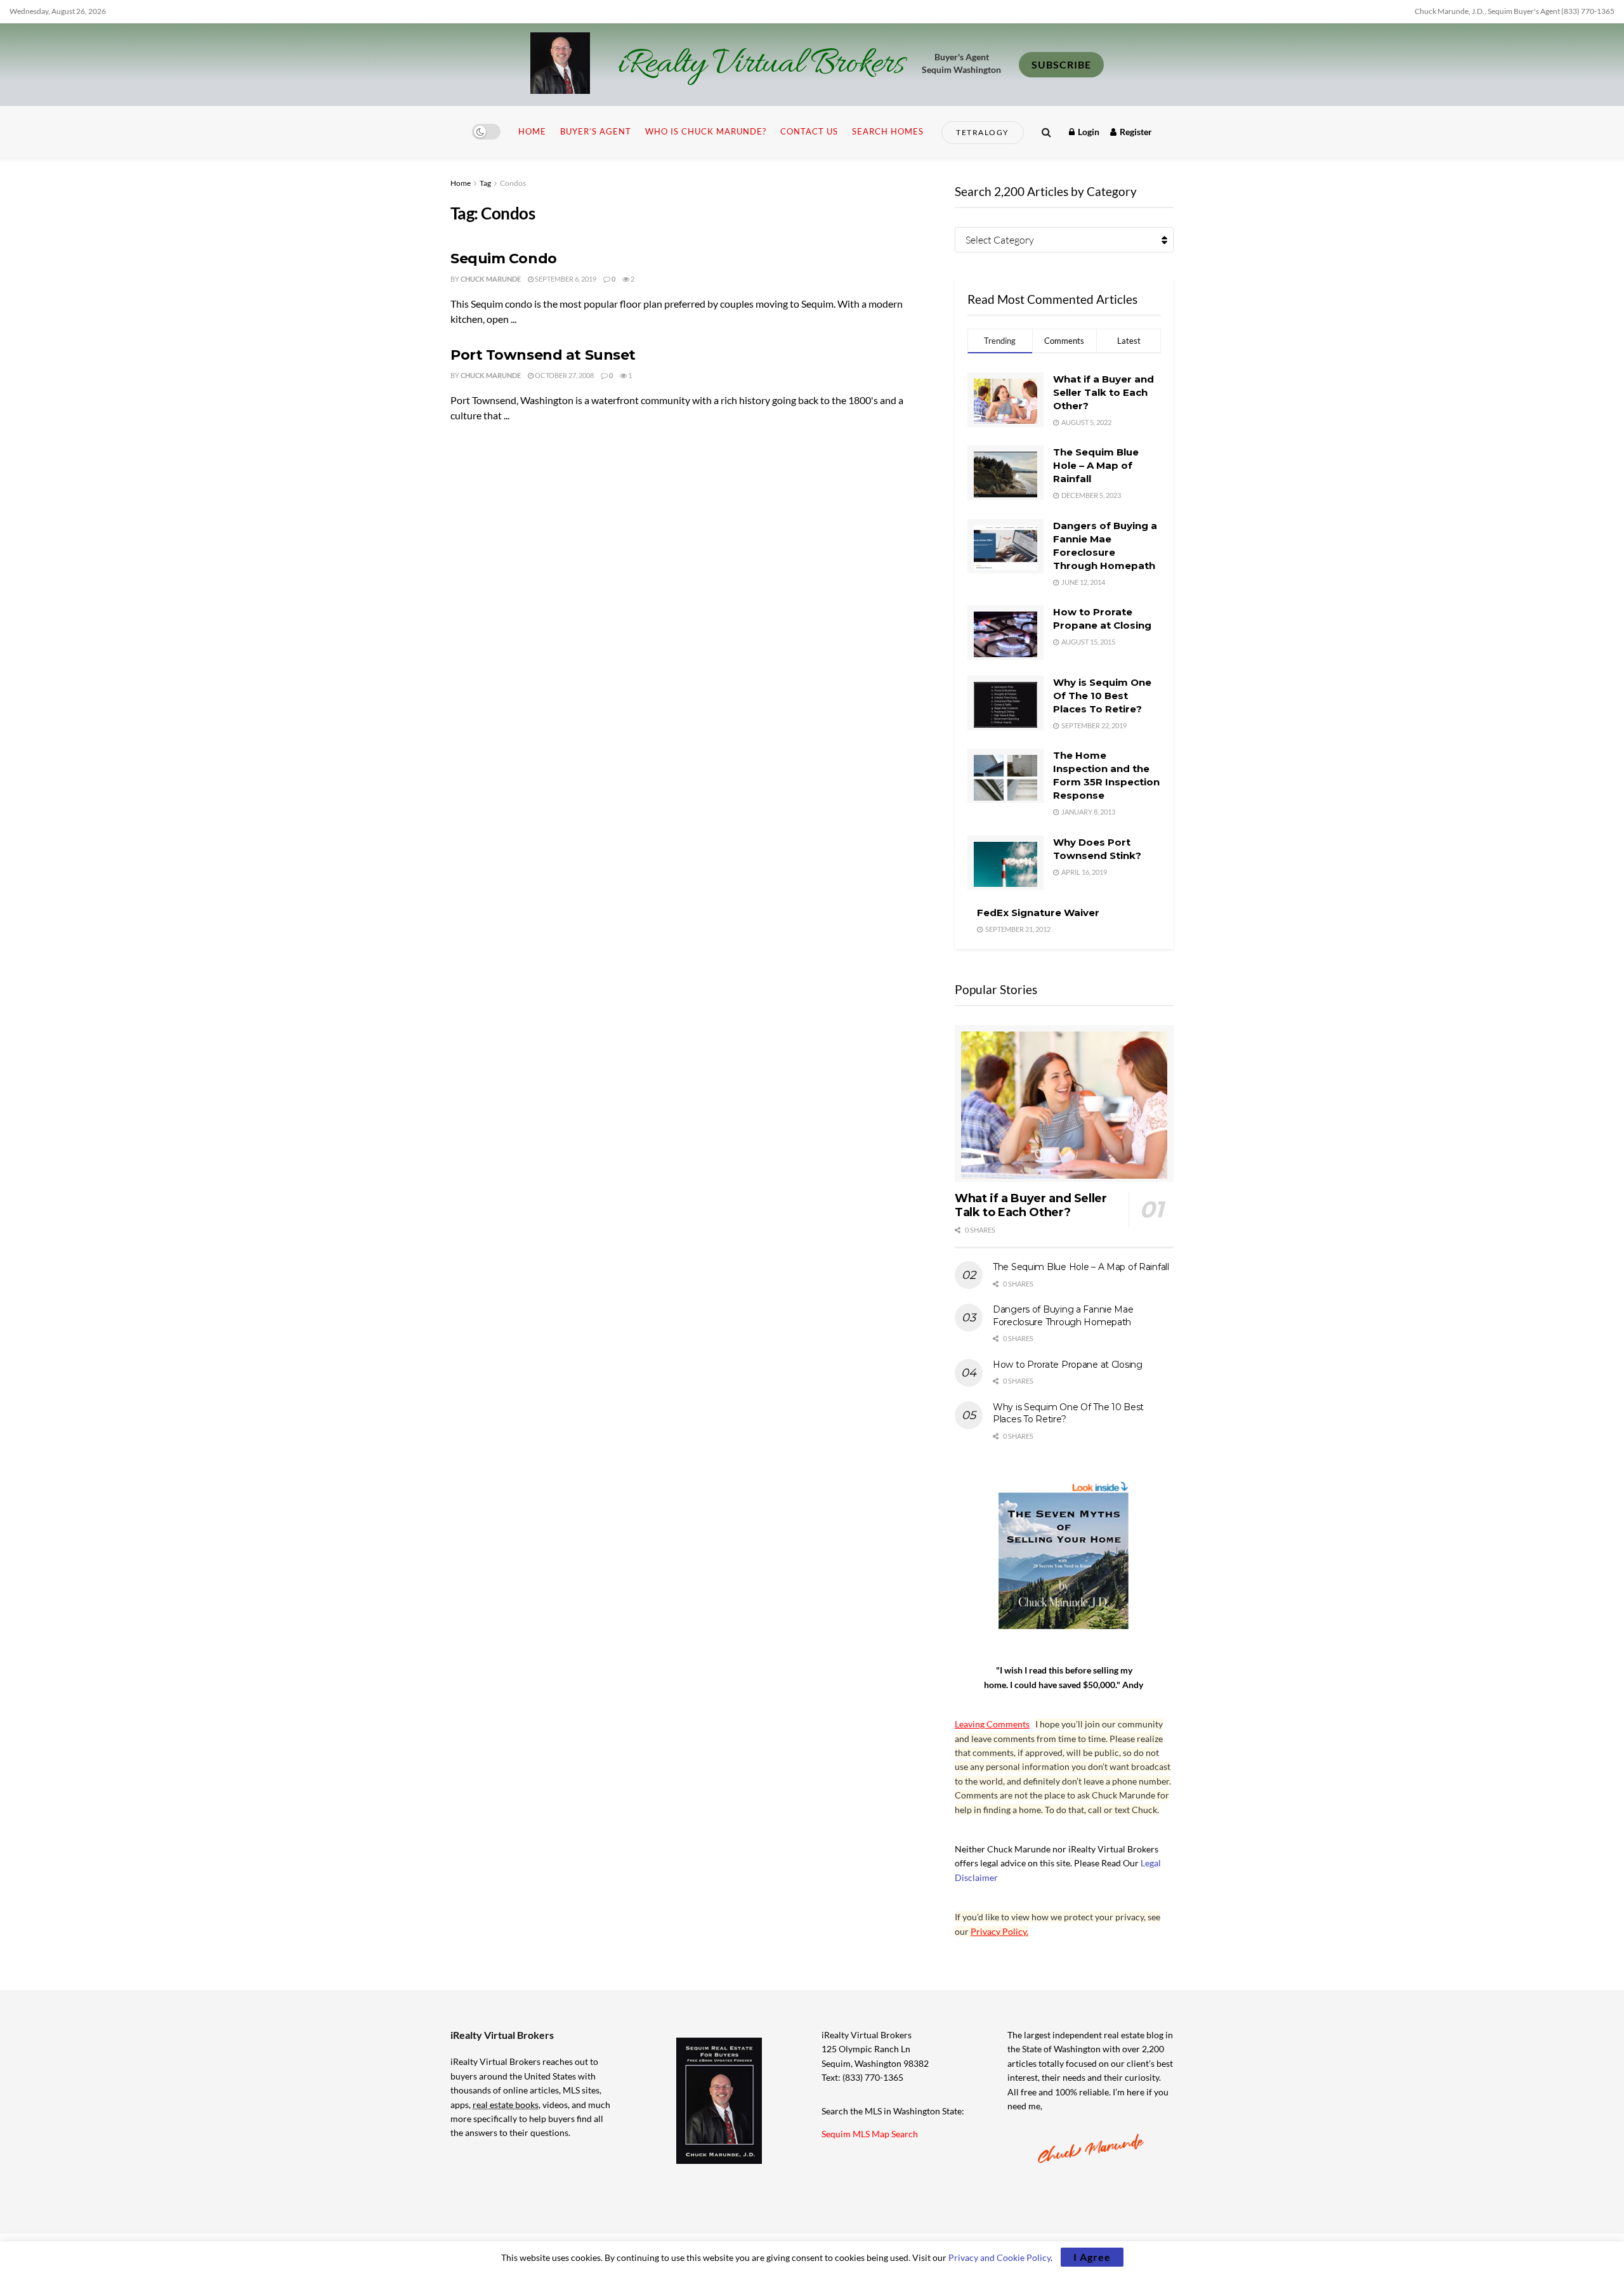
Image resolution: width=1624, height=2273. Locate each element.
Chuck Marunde (491, 279)
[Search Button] (1046, 132)
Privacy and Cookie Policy (999, 2257)
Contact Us (809, 131)
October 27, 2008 (564, 375)
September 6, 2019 (565, 279)
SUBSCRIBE (1061, 64)
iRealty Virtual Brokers (761, 65)
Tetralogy (983, 132)
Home (532, 131)
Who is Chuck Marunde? (706, 131)
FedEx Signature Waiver (1038, 913)
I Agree (1092, 2257)
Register (1135, 132)
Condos (513, 183)
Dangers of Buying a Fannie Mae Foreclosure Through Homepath (1063, 1316)
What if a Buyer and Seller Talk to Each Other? (1103, 392)
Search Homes (888, 131)
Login (1088, 132)
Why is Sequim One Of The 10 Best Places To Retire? (1102, 696)
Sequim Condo (504, 259)
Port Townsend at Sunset (543, 355)
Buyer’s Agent (596, 131)
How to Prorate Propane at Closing (1068, 1365)
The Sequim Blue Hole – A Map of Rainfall (1096, 465)
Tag (485, 183)
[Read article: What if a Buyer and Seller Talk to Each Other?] (1064, 1104)
